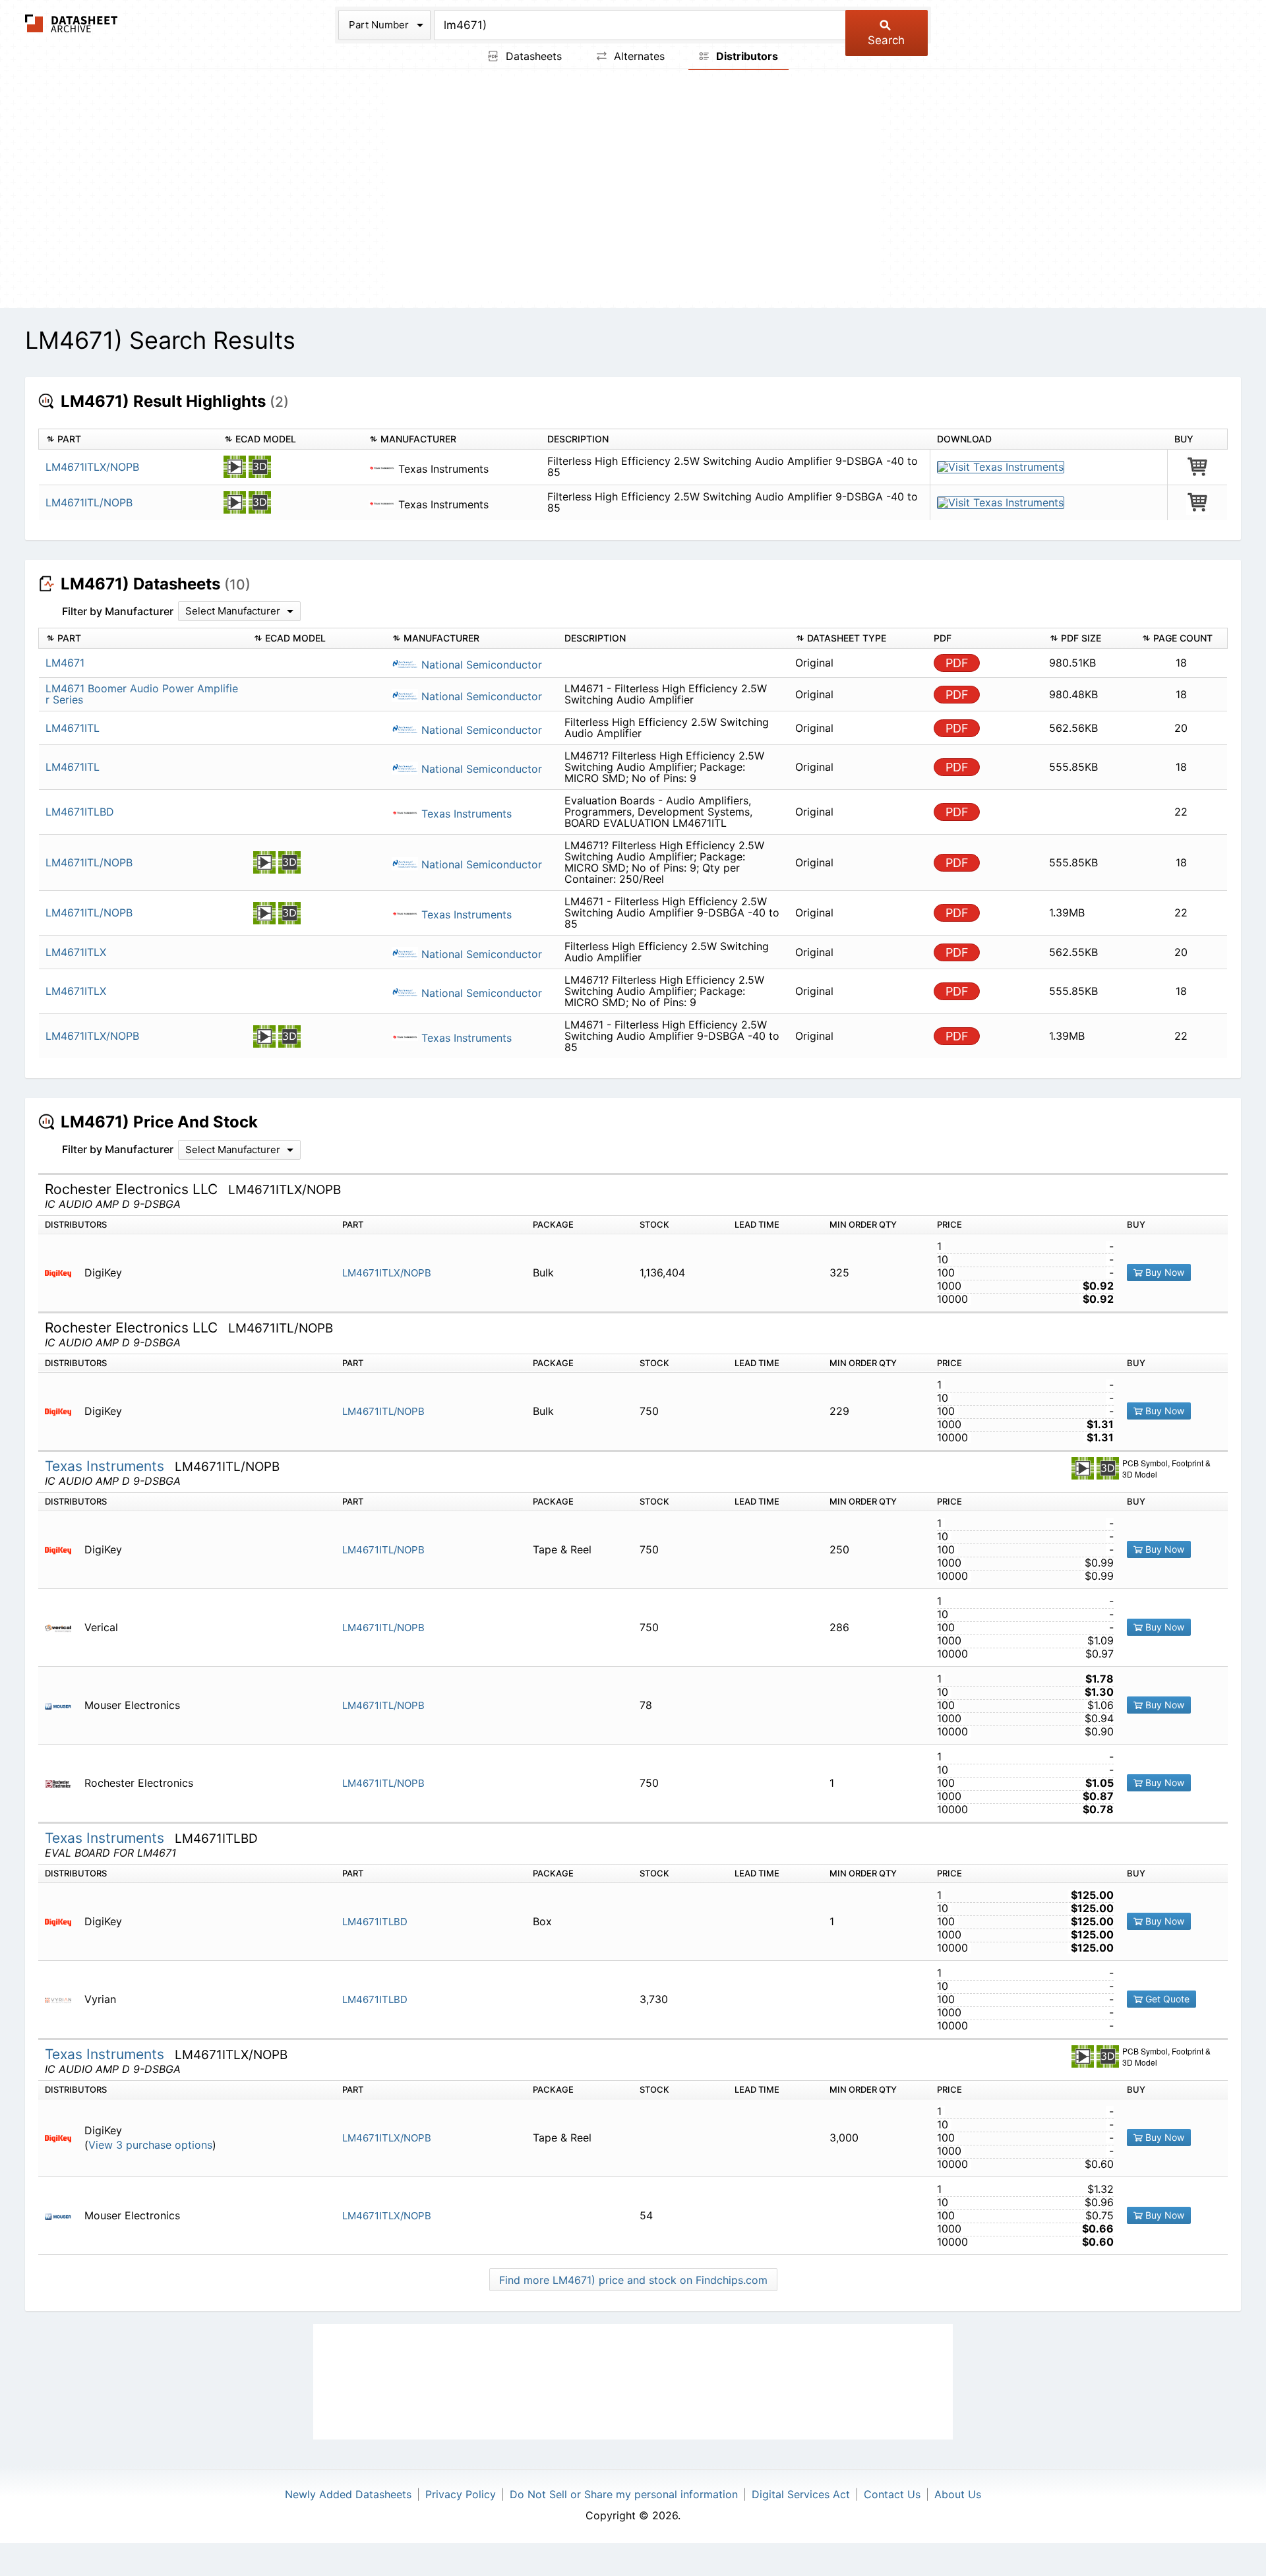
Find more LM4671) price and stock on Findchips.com (633, 2280)
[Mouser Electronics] (63, 1705)
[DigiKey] (63, 1273)
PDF (957, 663)
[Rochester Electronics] (63, 1783)
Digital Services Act (801, 2494)
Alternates (638, 56)
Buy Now (1163, 1272)
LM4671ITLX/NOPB (92, 467)
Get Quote (1166, 1999)
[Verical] (63, 1628)
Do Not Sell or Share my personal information (624, 2494)
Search (886, 40)
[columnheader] (128, 439)
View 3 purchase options (150, 2145)
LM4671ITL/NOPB (89, 502)
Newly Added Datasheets (348, 2494)
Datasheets (532, 56)
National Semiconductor (480, 665)
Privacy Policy (461, 2494)
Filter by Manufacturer (118, 611)
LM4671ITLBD (375, 1922)
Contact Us (892, 2494)
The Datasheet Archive (72, 23)
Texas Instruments (465, 814)
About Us (958, 2494)
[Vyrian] (63, 1999)
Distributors (746, 56)
